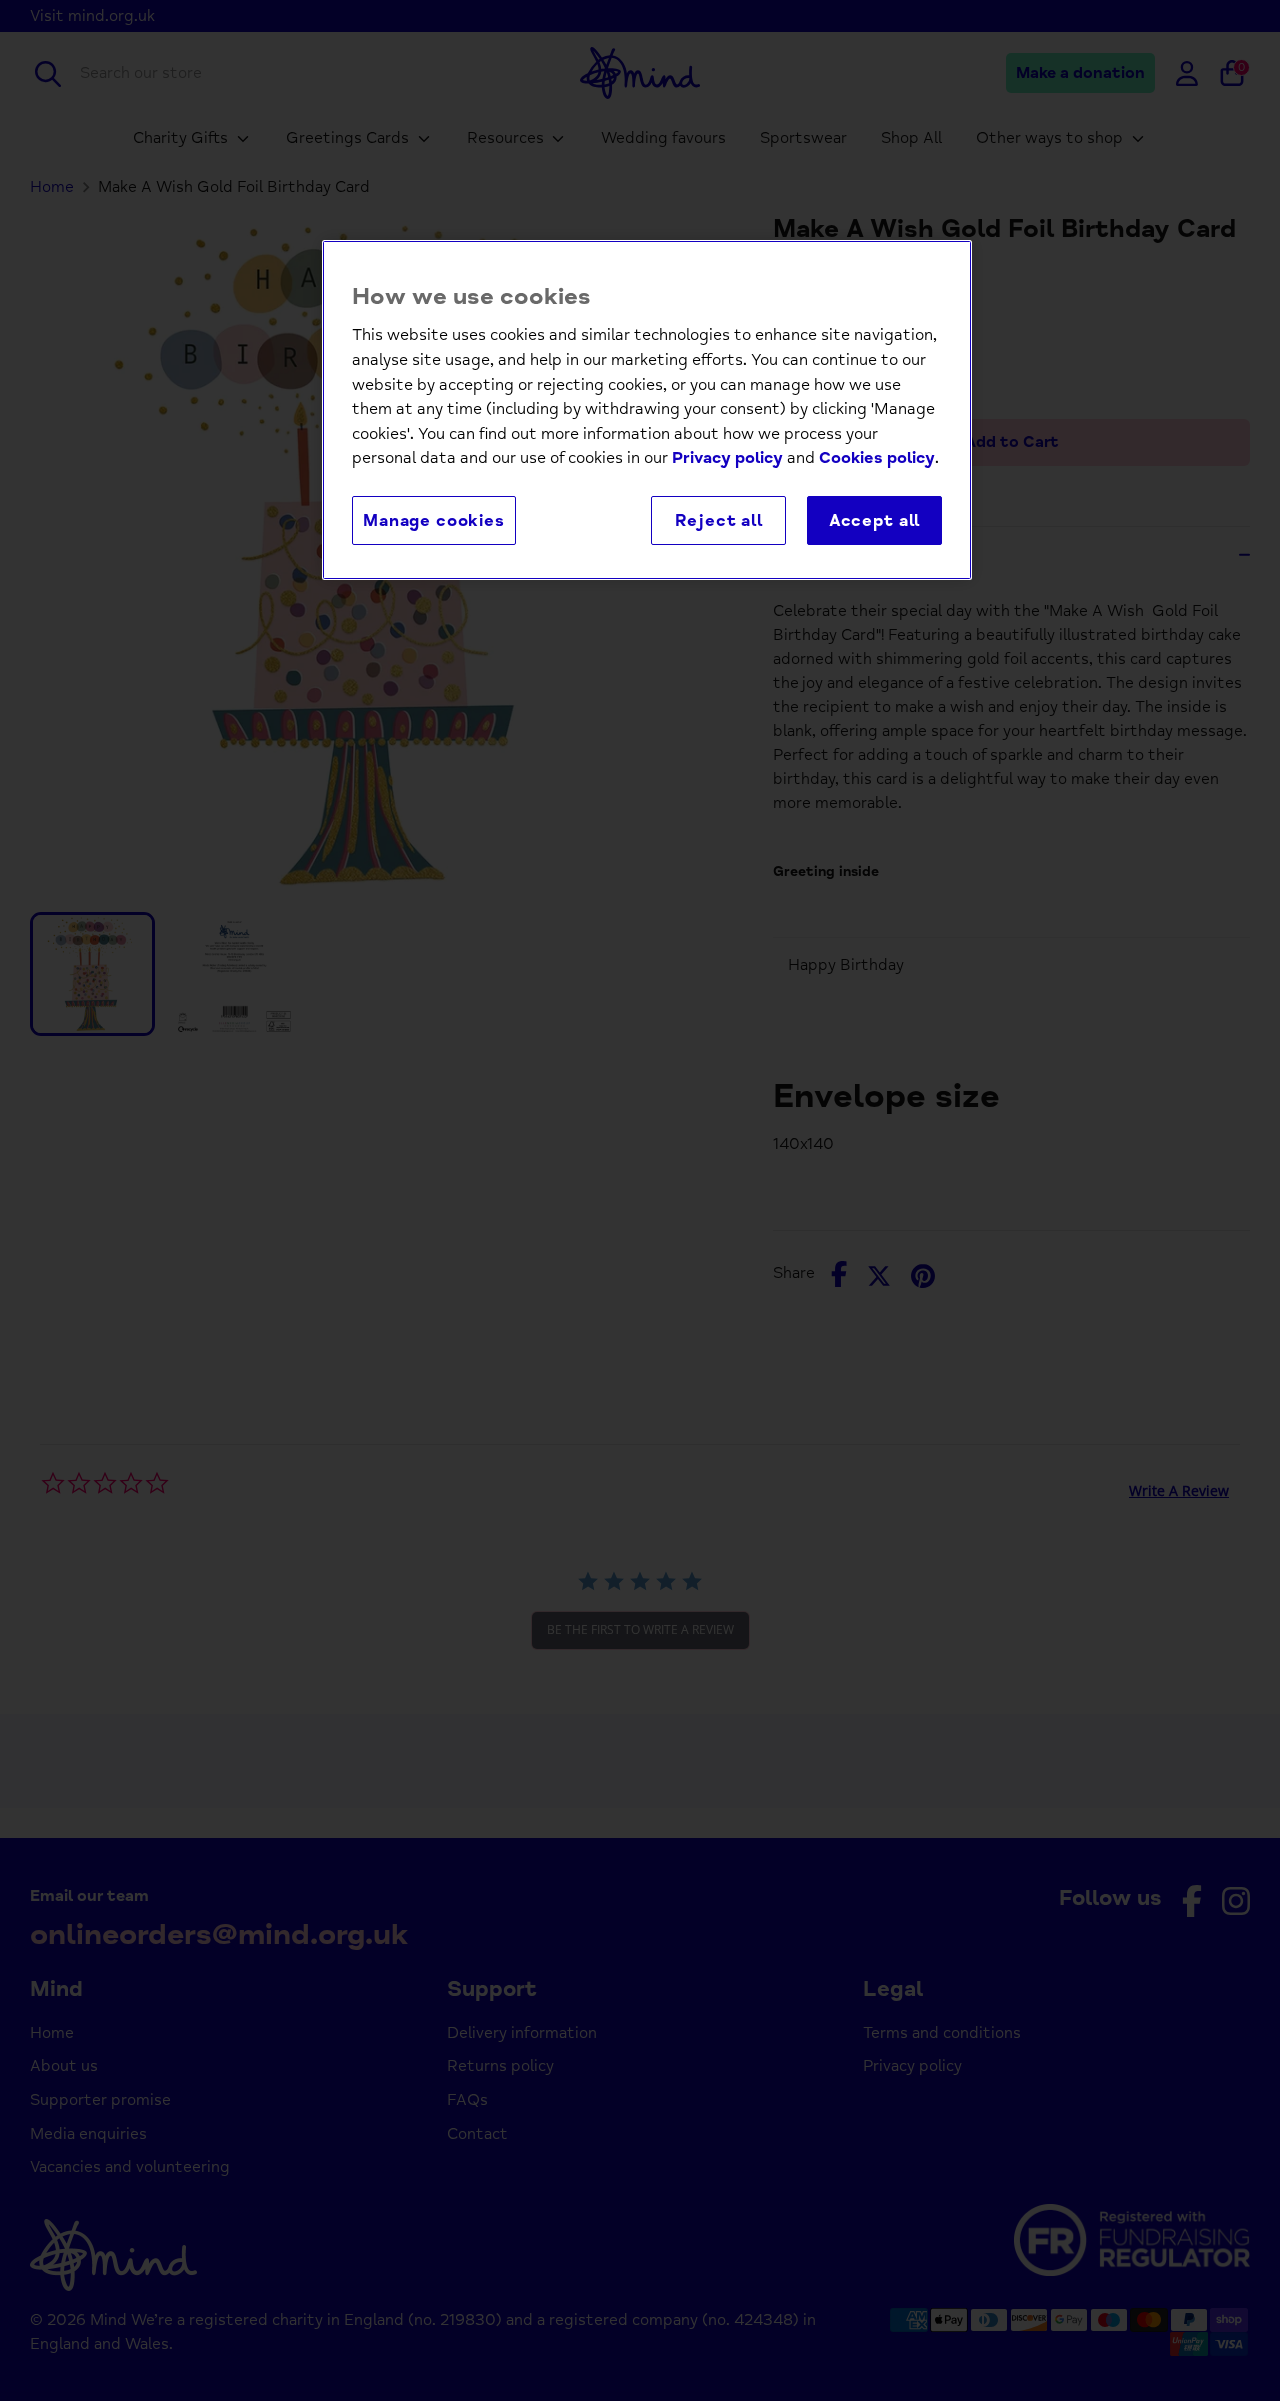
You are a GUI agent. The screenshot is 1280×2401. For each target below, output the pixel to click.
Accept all (874, 520)
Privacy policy (727, 458)
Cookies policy (877, 458)
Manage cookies (434, 520)
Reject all (719, 520)
